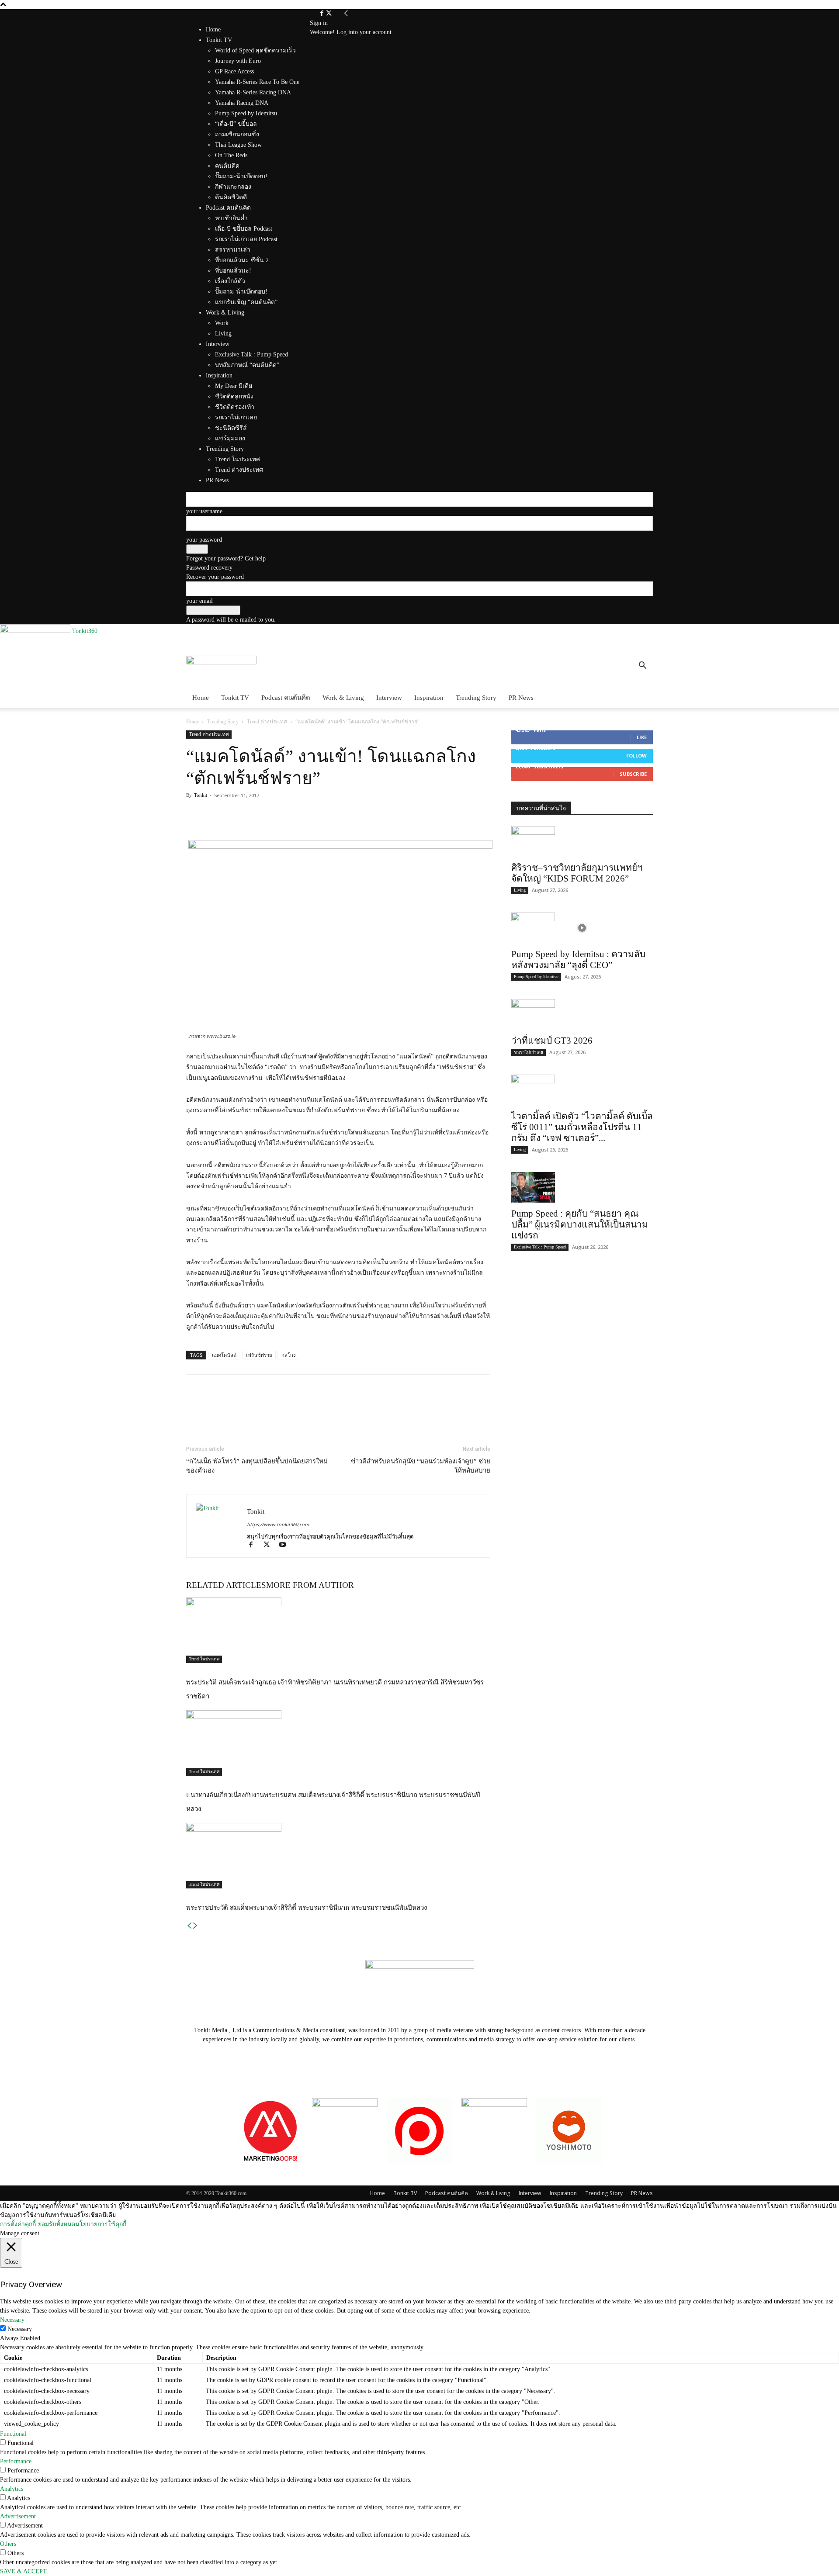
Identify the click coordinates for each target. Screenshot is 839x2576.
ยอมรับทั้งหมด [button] (57, 2224)
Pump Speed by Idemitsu (536, 977)
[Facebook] (323, 14)
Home (213, 29)
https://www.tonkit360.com (278, 1524)
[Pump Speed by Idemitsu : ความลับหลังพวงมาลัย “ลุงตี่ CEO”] (582, 928)
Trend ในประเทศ (204, 1659)
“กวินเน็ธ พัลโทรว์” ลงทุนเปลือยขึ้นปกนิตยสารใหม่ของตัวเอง (257, 1466)
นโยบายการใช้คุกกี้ (101, 2224)
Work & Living (343, 698)
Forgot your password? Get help (226, 558)
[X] (329, 14)
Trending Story (476, 698)
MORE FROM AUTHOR (310, 1585)
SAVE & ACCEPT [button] (23, 2571)
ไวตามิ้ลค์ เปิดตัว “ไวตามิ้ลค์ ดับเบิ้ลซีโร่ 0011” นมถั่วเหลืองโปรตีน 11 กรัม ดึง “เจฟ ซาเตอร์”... (582, 1127)
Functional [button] (13, 2434)
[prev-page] (189, 1926)
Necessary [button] (12, 2320)
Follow (636, 756)
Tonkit (201, 795)
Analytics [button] (12, 2489)
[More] (256, 815)
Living (520, 890)
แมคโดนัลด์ (224, 1355)
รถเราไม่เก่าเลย (529, 1052)
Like (642, 737)
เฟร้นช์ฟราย (259, 1355)
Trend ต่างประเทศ (267, 722)
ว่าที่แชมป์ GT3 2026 (552, 1041)
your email (199, 601)
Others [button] (8, 2544)
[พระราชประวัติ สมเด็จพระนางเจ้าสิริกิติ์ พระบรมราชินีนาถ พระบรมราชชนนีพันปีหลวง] (338, 1856)
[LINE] (235, 815)
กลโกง (288, 1355)
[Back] (346, 14)
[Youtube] (286, 1546)
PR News (521, 698)
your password (204, 540)
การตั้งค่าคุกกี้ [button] (18, 2224)
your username (204, 511)
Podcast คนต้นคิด (286, 698)
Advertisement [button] (18, 2516)
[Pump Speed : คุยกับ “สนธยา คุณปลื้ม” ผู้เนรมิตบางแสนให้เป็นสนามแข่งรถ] (582, 1187)
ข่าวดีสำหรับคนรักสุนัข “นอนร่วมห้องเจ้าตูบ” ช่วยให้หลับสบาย (421, 1466)
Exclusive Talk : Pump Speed (540, 1247)
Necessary (20, 2329)
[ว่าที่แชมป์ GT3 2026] (582, 1014)
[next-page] (195, 1926)
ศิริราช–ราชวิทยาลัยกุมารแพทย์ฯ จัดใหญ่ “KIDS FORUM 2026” (577, 873)
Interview (389, 698)
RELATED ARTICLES (226, 1585)
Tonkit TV (235, 698)
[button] (642, 667)
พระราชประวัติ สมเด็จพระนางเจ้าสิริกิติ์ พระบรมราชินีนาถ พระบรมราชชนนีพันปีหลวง (307, 1908)
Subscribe (633, 774)
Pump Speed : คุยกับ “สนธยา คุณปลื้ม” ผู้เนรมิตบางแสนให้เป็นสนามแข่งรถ (580, 1224)
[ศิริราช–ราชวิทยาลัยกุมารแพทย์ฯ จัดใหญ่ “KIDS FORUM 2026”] (582, 841)
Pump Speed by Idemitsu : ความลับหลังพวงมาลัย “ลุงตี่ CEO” (578, 960)
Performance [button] (16, 2461)
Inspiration (429, 698)
